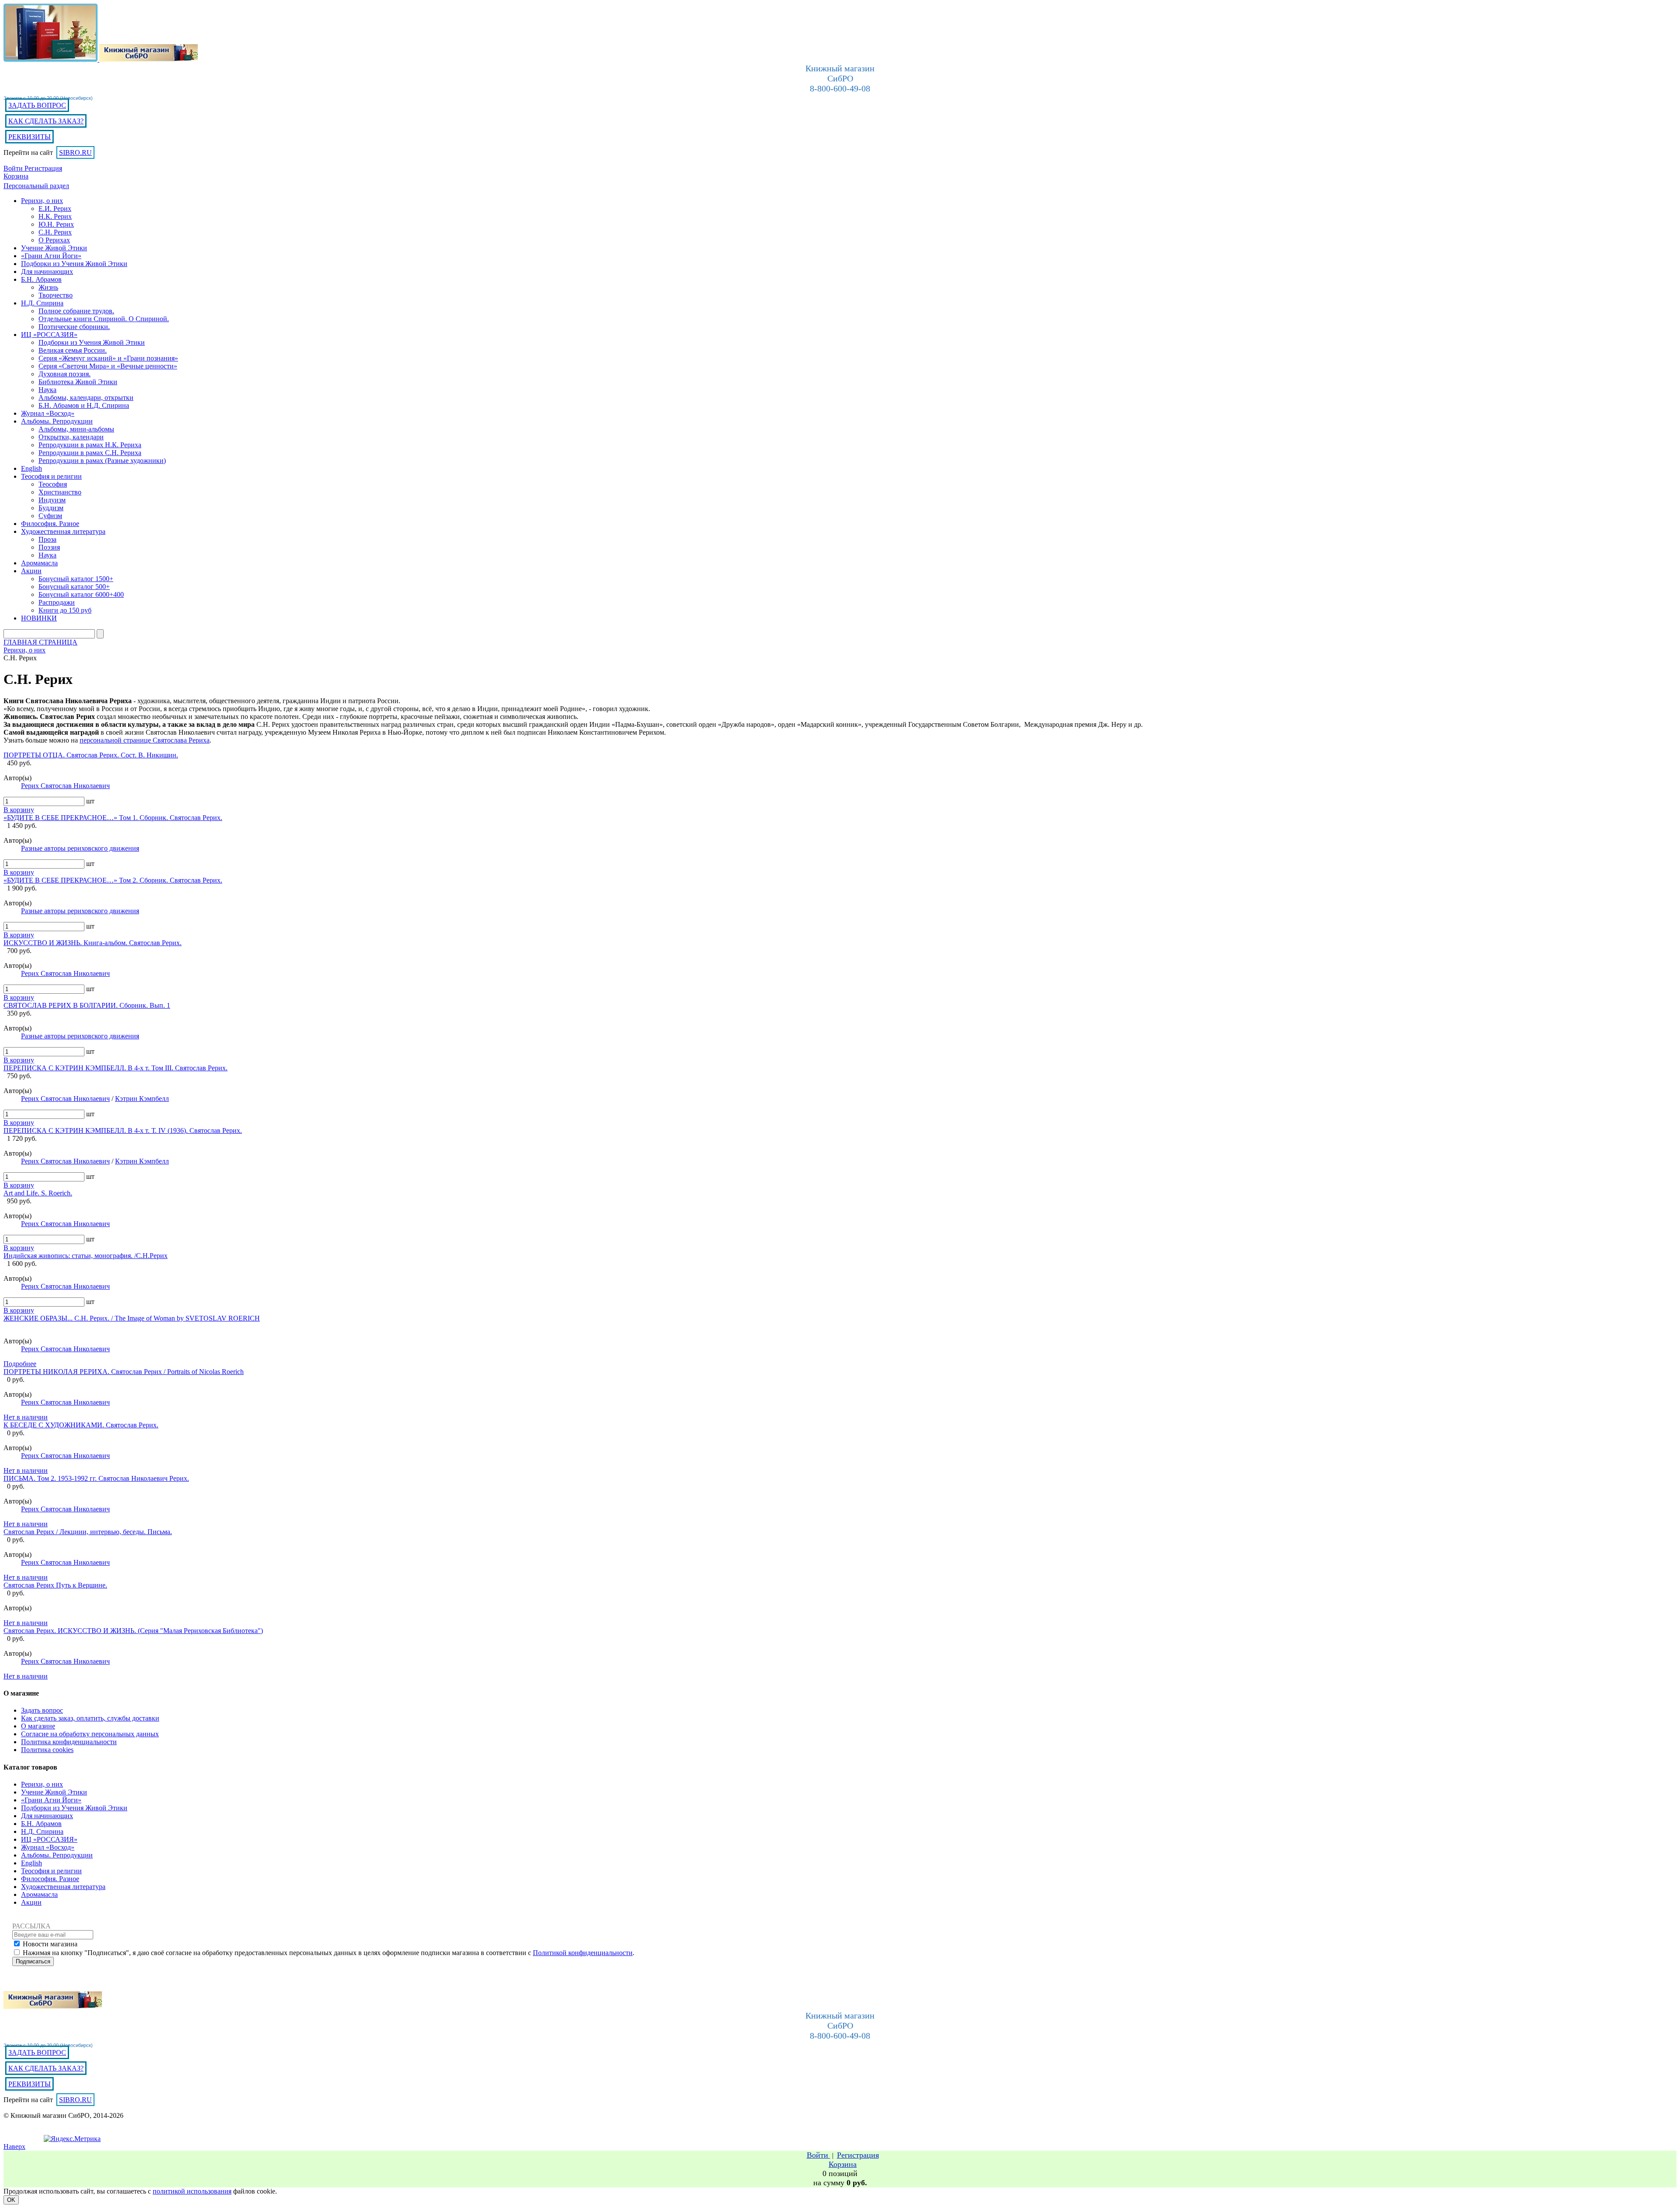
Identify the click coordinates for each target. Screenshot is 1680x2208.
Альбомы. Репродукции (57, 1855)
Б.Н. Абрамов (41, 1824)
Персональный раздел (36, 186)
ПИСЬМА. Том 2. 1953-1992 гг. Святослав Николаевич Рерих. (96, 1478)
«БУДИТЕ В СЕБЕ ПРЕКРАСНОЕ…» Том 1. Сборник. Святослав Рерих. (113, 818)
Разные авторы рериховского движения (80, 848)
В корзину (19, 810)
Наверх (14, 2147)
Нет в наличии (26, 1417)
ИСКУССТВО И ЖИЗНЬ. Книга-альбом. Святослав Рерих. (93, 943)
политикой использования (192, 2191)
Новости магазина (50, 1944)
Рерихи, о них (42, 1784)
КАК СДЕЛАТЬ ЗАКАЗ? (46, 121)
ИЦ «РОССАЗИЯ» (49, 1839)
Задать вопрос (42, 1710)
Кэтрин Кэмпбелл (142, 1099)
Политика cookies (47, 1750)
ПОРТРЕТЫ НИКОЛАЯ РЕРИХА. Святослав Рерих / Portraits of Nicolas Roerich (124, 1372)
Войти (14, 168)
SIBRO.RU (75, 152)
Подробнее (20, 1364)
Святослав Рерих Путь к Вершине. (55, 1585)
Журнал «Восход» (48, 1847)
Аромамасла (39, 1894)
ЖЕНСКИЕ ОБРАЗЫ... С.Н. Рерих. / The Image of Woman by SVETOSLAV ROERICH (132, 1318)
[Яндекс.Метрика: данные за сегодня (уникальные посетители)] (72, 2139)
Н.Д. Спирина (42, 1831)
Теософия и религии (51, 1871)
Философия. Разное (50, 1879)
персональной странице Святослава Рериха (145, 740)
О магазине (38, 1726)
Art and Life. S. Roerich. (38, 1193)
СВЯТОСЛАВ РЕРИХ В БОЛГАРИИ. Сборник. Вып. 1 (87, 1005)
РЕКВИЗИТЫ (30, 137)
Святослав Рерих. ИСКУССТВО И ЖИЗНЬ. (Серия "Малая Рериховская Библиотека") (133, 1631)
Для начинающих (47, 1816)
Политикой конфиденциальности (583, 1953)
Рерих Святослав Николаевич (65, 786)
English (31, 1863)
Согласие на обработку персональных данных (90, 1734)
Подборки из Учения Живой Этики (74, 1808)
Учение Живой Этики (54, 1792)
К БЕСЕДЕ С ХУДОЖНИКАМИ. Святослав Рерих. (81, 1425)
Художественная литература (63, 1887)
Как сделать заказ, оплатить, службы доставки (90, 1718)
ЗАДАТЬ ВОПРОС (37, 105)
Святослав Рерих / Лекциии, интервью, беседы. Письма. (88, 1532)
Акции (31, 1902)
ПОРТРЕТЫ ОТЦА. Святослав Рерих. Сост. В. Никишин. (91, 755)
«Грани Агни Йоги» (51, 1800)
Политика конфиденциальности (69, 1742)
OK (11, 2200)
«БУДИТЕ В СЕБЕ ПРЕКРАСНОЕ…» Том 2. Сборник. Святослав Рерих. (113, 880)
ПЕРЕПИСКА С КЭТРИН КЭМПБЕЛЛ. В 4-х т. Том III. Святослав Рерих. (115, 1068)
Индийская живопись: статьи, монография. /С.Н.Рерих (86, 1256)
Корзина (16, 176)
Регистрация (43, 168)
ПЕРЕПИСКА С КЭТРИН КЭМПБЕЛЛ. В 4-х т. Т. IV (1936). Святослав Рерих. (123, 1130)
